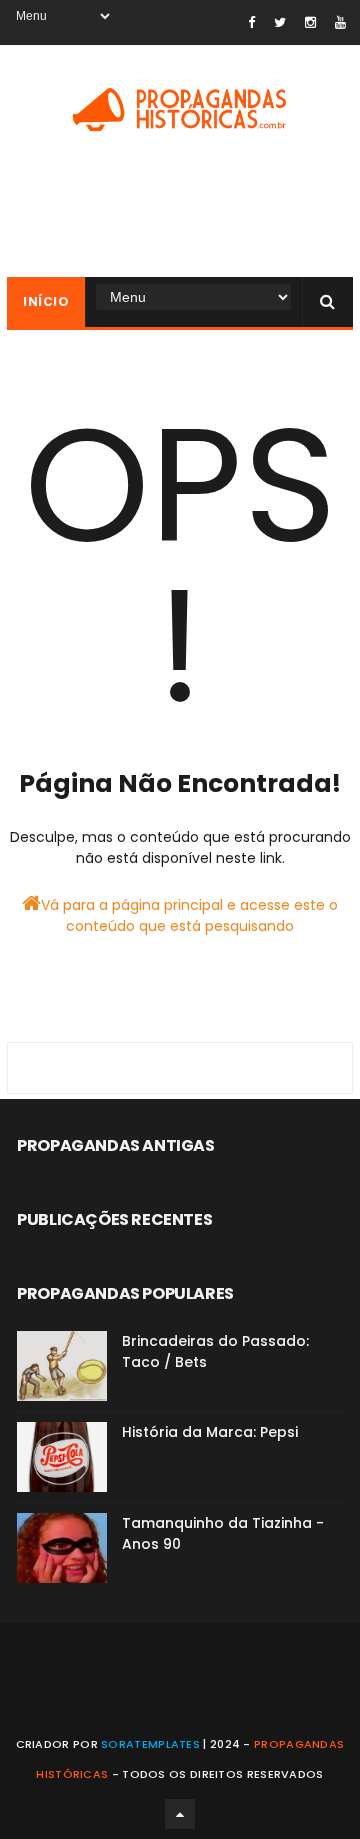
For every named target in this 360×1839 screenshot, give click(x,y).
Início (46, 301)
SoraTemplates (150, 1744)
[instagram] (310, 22)
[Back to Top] (180, 1814)
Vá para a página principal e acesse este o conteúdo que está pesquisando (189, 915)
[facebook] (251, 22)
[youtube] (340, 22)
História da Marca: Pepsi (210, 1432)
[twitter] (280, 22)
